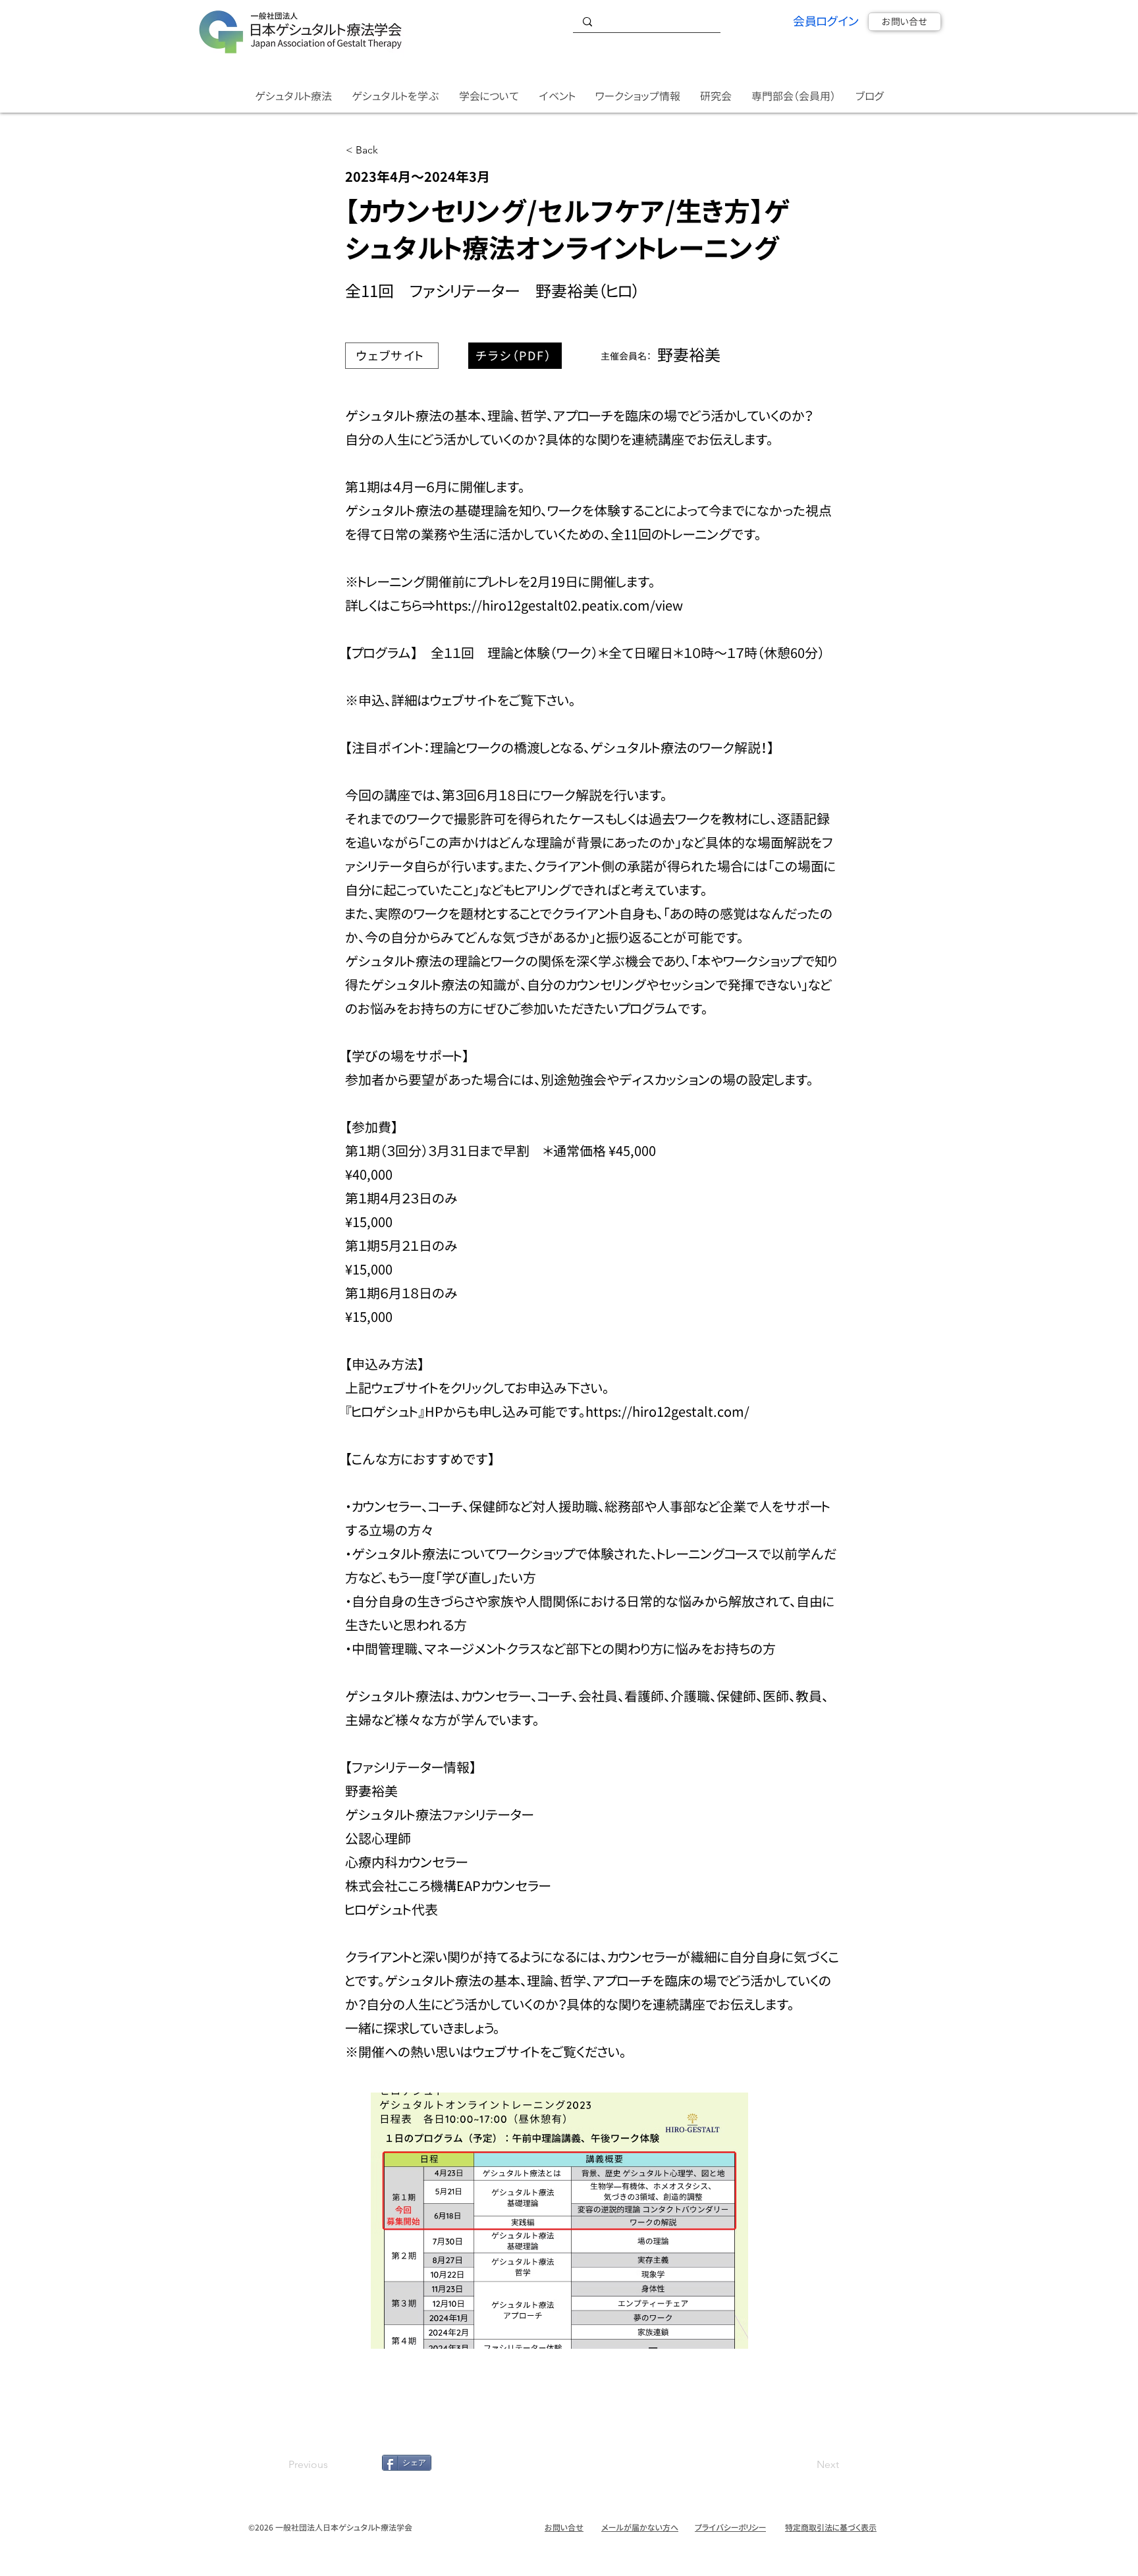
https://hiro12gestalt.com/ (667, 1411)
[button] (293, 96)
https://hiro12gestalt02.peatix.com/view (559, 605)
